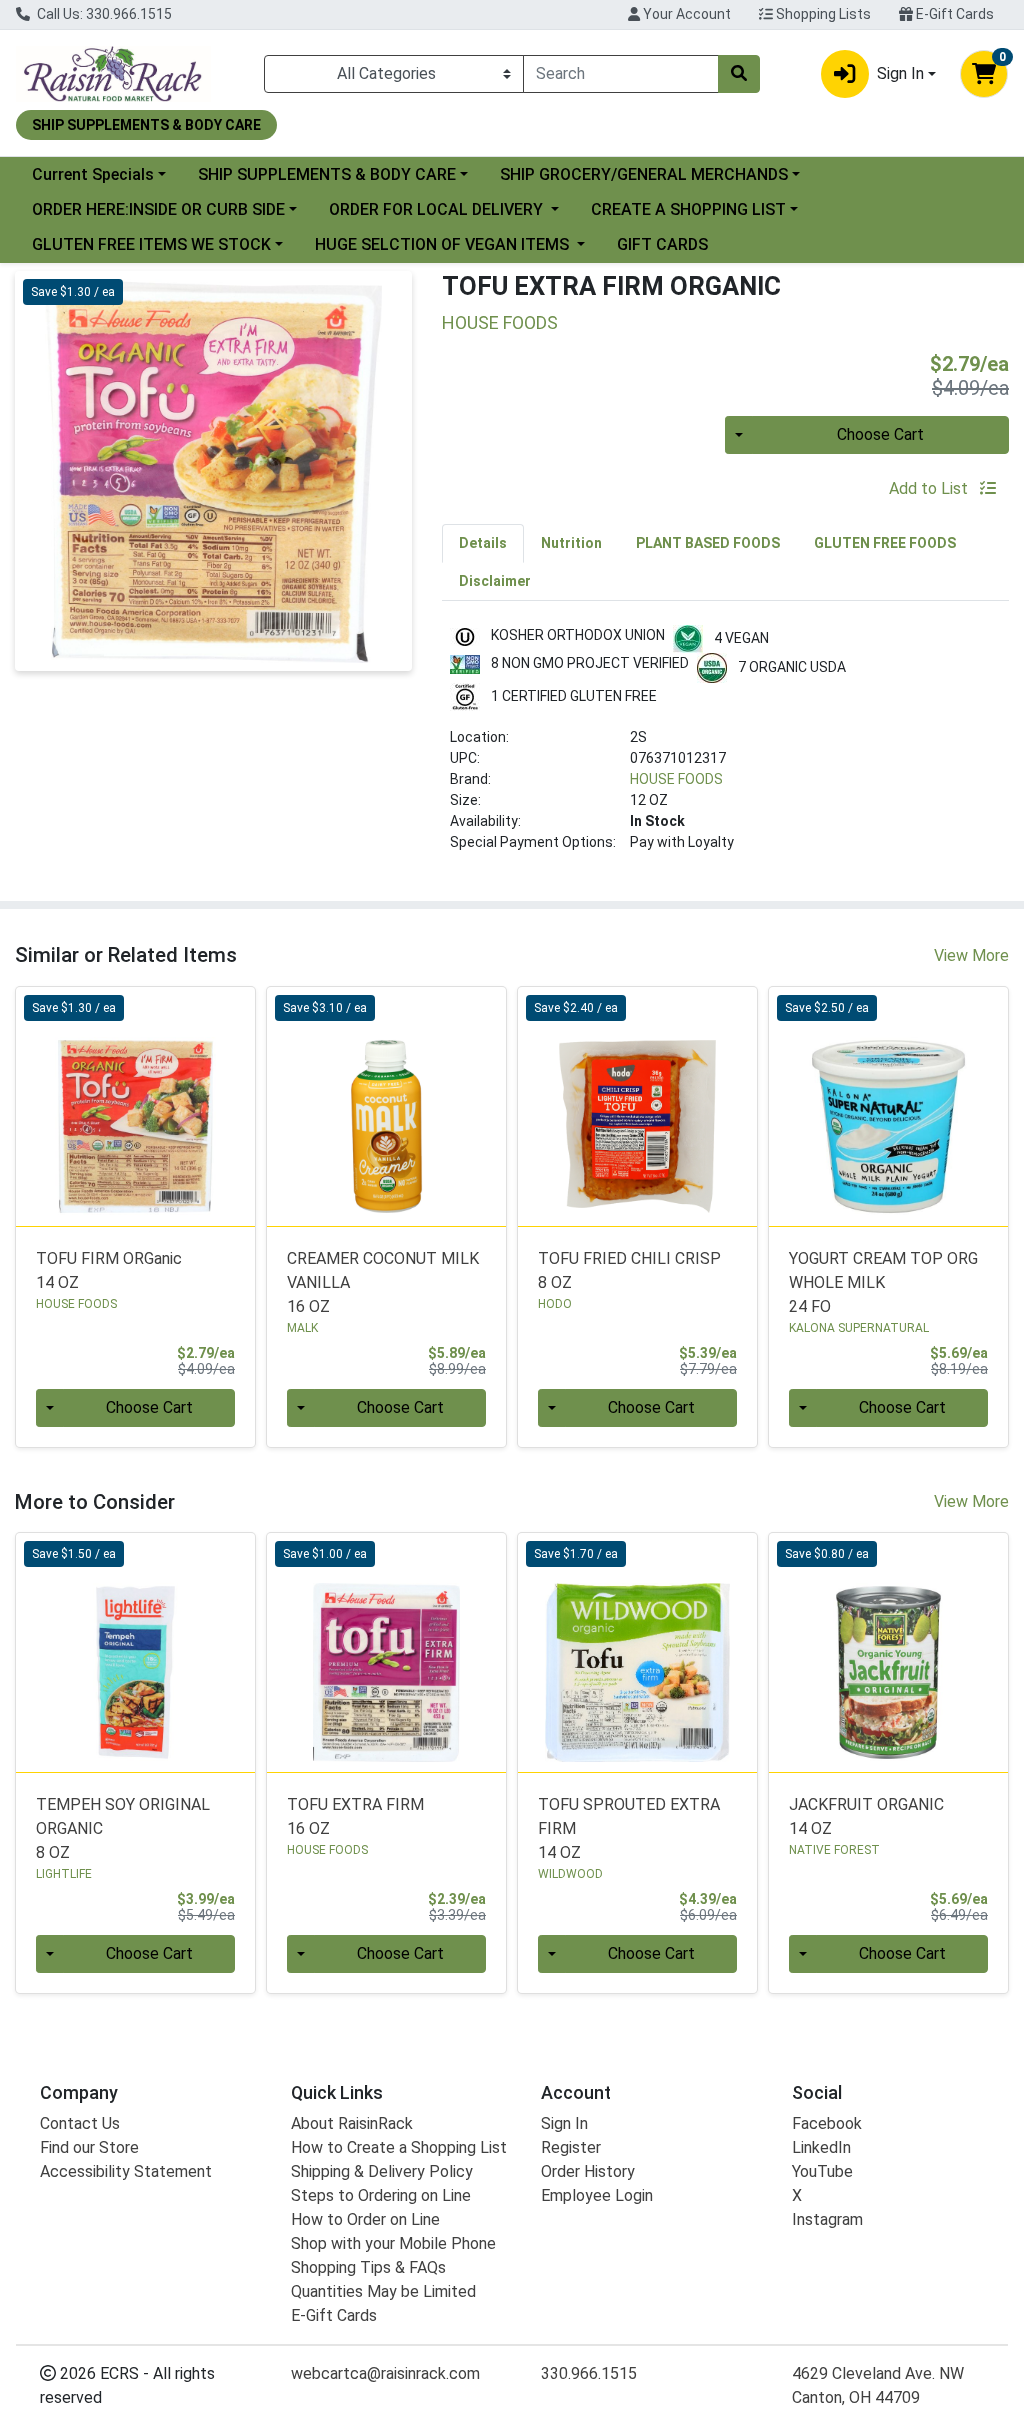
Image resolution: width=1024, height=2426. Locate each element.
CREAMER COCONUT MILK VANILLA (383, 1282)
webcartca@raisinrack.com (385, 2373)
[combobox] (621, 74)
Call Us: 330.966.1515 (103, 14)
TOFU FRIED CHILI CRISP (629, 1270)
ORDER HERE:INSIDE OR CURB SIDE (158, 209)
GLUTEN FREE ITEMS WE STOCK (151, 244)
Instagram (827, 2219)
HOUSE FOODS (676, 779)
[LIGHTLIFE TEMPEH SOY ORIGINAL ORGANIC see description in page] (135, 1652)
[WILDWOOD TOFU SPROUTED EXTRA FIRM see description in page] (637, 1652)
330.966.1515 (589, 2373)
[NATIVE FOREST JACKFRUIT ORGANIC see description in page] (888, 1652)
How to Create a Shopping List (399, 2147)
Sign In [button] (900, 73)
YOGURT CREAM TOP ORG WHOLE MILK (883, 1282)
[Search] (739, 74)
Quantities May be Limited (383, 2291)
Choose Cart (880, 434)
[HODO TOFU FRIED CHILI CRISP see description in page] (637, 1106)
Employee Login (597, 2195)
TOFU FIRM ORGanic (109, 1270)
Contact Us (80, 2123)
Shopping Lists (822, 14)
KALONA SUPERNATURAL (859, 1328)
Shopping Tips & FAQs (368, 2267)
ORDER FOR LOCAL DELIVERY (438, 209)
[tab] (483, 543)
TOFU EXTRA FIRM (355, 1816)
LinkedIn (821, 2147)
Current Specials (93, 174)
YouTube (822, 2171)
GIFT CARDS (662, 244)
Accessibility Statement (126, 2171)
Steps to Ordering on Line (381, 2195)
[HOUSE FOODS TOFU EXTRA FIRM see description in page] (386, 1652)
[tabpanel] (725, 747)
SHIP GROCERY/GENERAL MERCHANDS (644, 174)
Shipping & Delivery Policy (382, 2171)
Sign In (564, 2123)
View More (971, 955)
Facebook (827, 2123)
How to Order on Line (365, 2219)
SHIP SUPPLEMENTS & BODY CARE (327, 174)
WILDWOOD (570, 1874)
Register (571, 2147)
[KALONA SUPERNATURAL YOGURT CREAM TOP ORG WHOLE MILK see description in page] (888, 1106)
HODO (555, 1304)
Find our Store (89, 2147)
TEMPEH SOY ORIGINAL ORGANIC (123, 1828)
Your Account (685, 14)
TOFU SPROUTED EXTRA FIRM (629, 1828)
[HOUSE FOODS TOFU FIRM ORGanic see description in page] (135, 1106)
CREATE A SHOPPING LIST (688, 209)
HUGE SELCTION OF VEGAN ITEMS (444, 244)
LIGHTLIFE (64, 1874)
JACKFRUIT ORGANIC (866, 1816)
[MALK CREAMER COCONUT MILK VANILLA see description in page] (386, 1106)
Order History (588, 2171)
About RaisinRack (352, 2123)
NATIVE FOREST (834, 1850)
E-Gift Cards (953, 14)
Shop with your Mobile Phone (393, 2243)
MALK (302, 1328)
